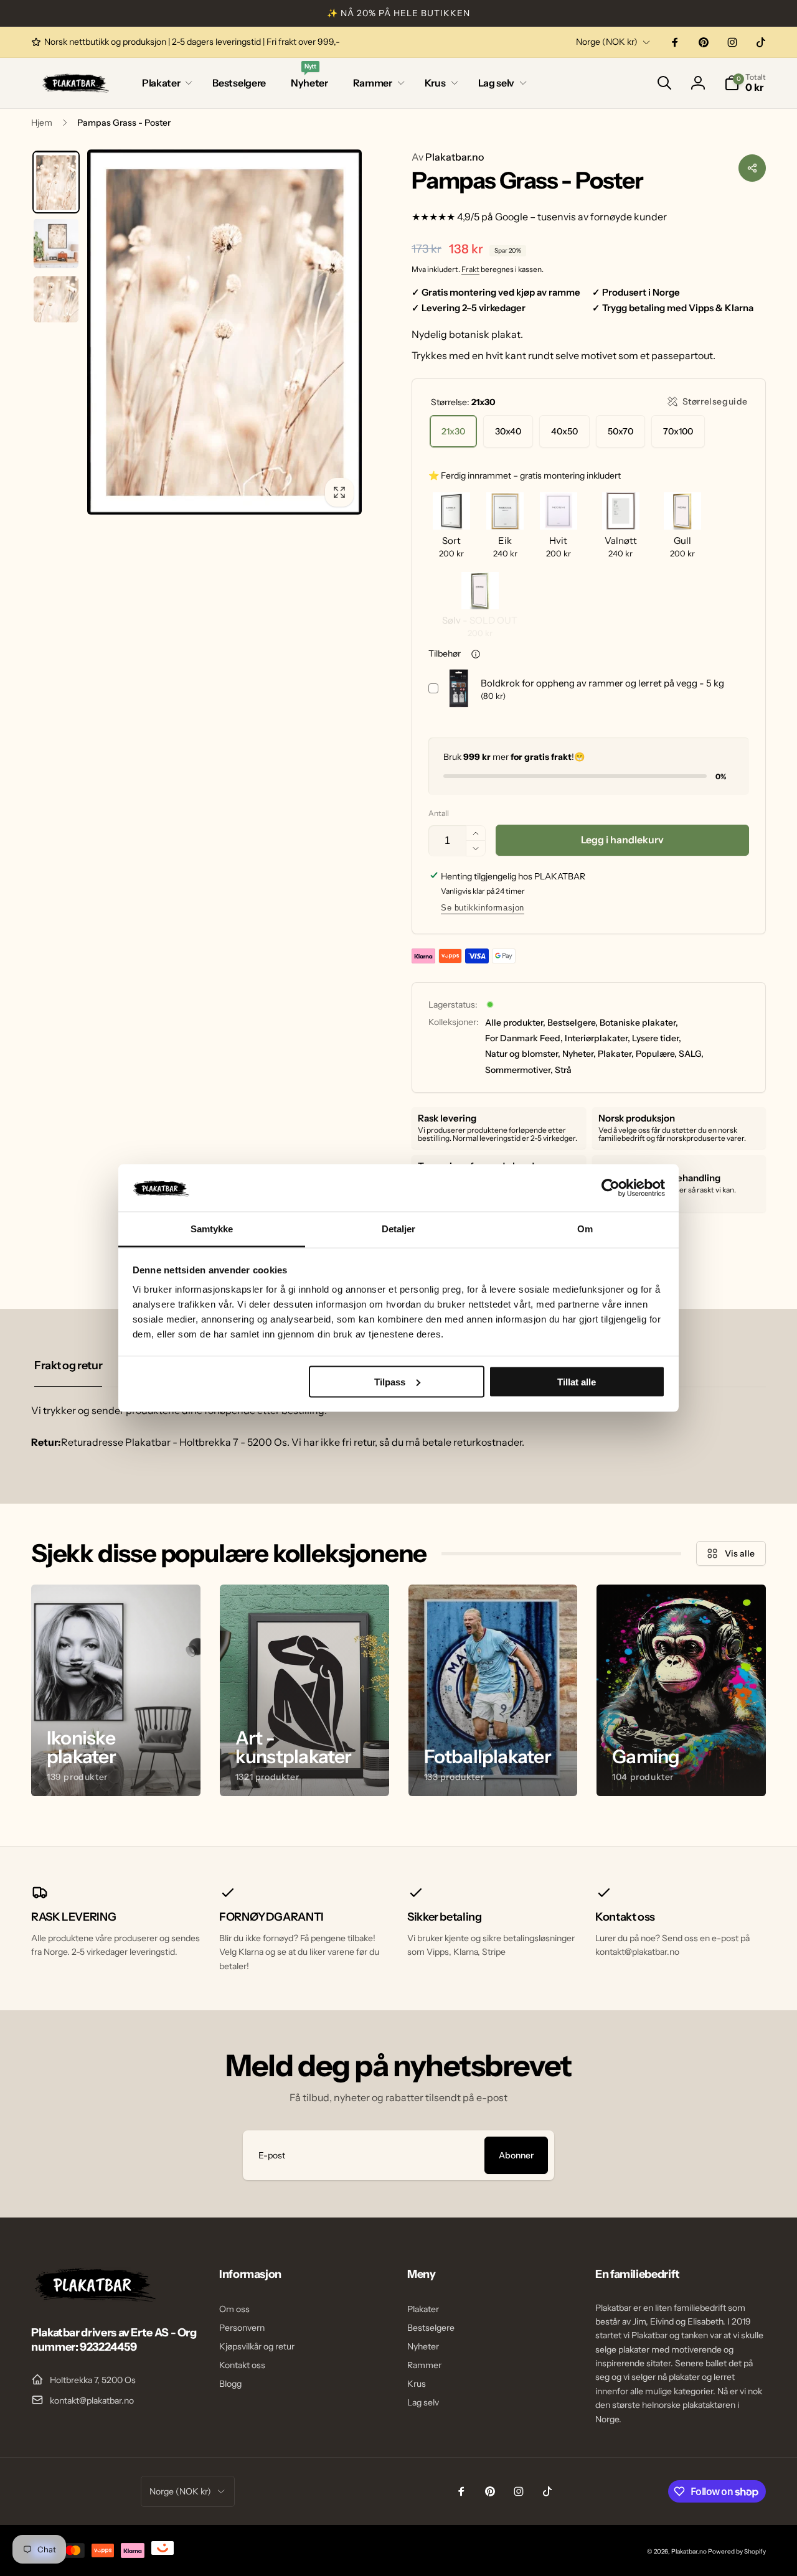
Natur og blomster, (523, 1054)
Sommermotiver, (519, 1070)
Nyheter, (579, 1054)
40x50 (564, 431)
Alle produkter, (515, 1023)
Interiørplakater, (597, 1038)
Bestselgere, (573, 1023)
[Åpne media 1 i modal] (224, 332)
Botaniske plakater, (639, 1023)
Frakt (470, 269)
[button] (165, 83)
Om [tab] (585, 1229)
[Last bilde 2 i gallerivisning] (56, 243)
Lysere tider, (657, 1038)
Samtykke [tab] (212, 1229)
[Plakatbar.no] (93, 2298)
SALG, (691, 1054)
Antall (439, 813)
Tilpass (390, 1381)
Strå (563, 1070)
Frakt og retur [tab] (68, 1365)
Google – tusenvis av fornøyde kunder (581, 217)
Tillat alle (577, 1381)
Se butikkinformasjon (483, 908)
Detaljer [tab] (399, 1229)
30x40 (508, 431)
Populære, (656, 1054)
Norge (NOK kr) (607, 42)
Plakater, (616, 1054)
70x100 (678, 431)
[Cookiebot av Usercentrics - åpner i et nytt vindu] (611, 1187)
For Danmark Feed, (524, 1038)
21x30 (453, 431)
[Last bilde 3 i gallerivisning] (56, 299)
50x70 (620, 431)
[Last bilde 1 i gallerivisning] (56, 182)
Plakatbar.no (448, 157)
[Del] (752, 168)
